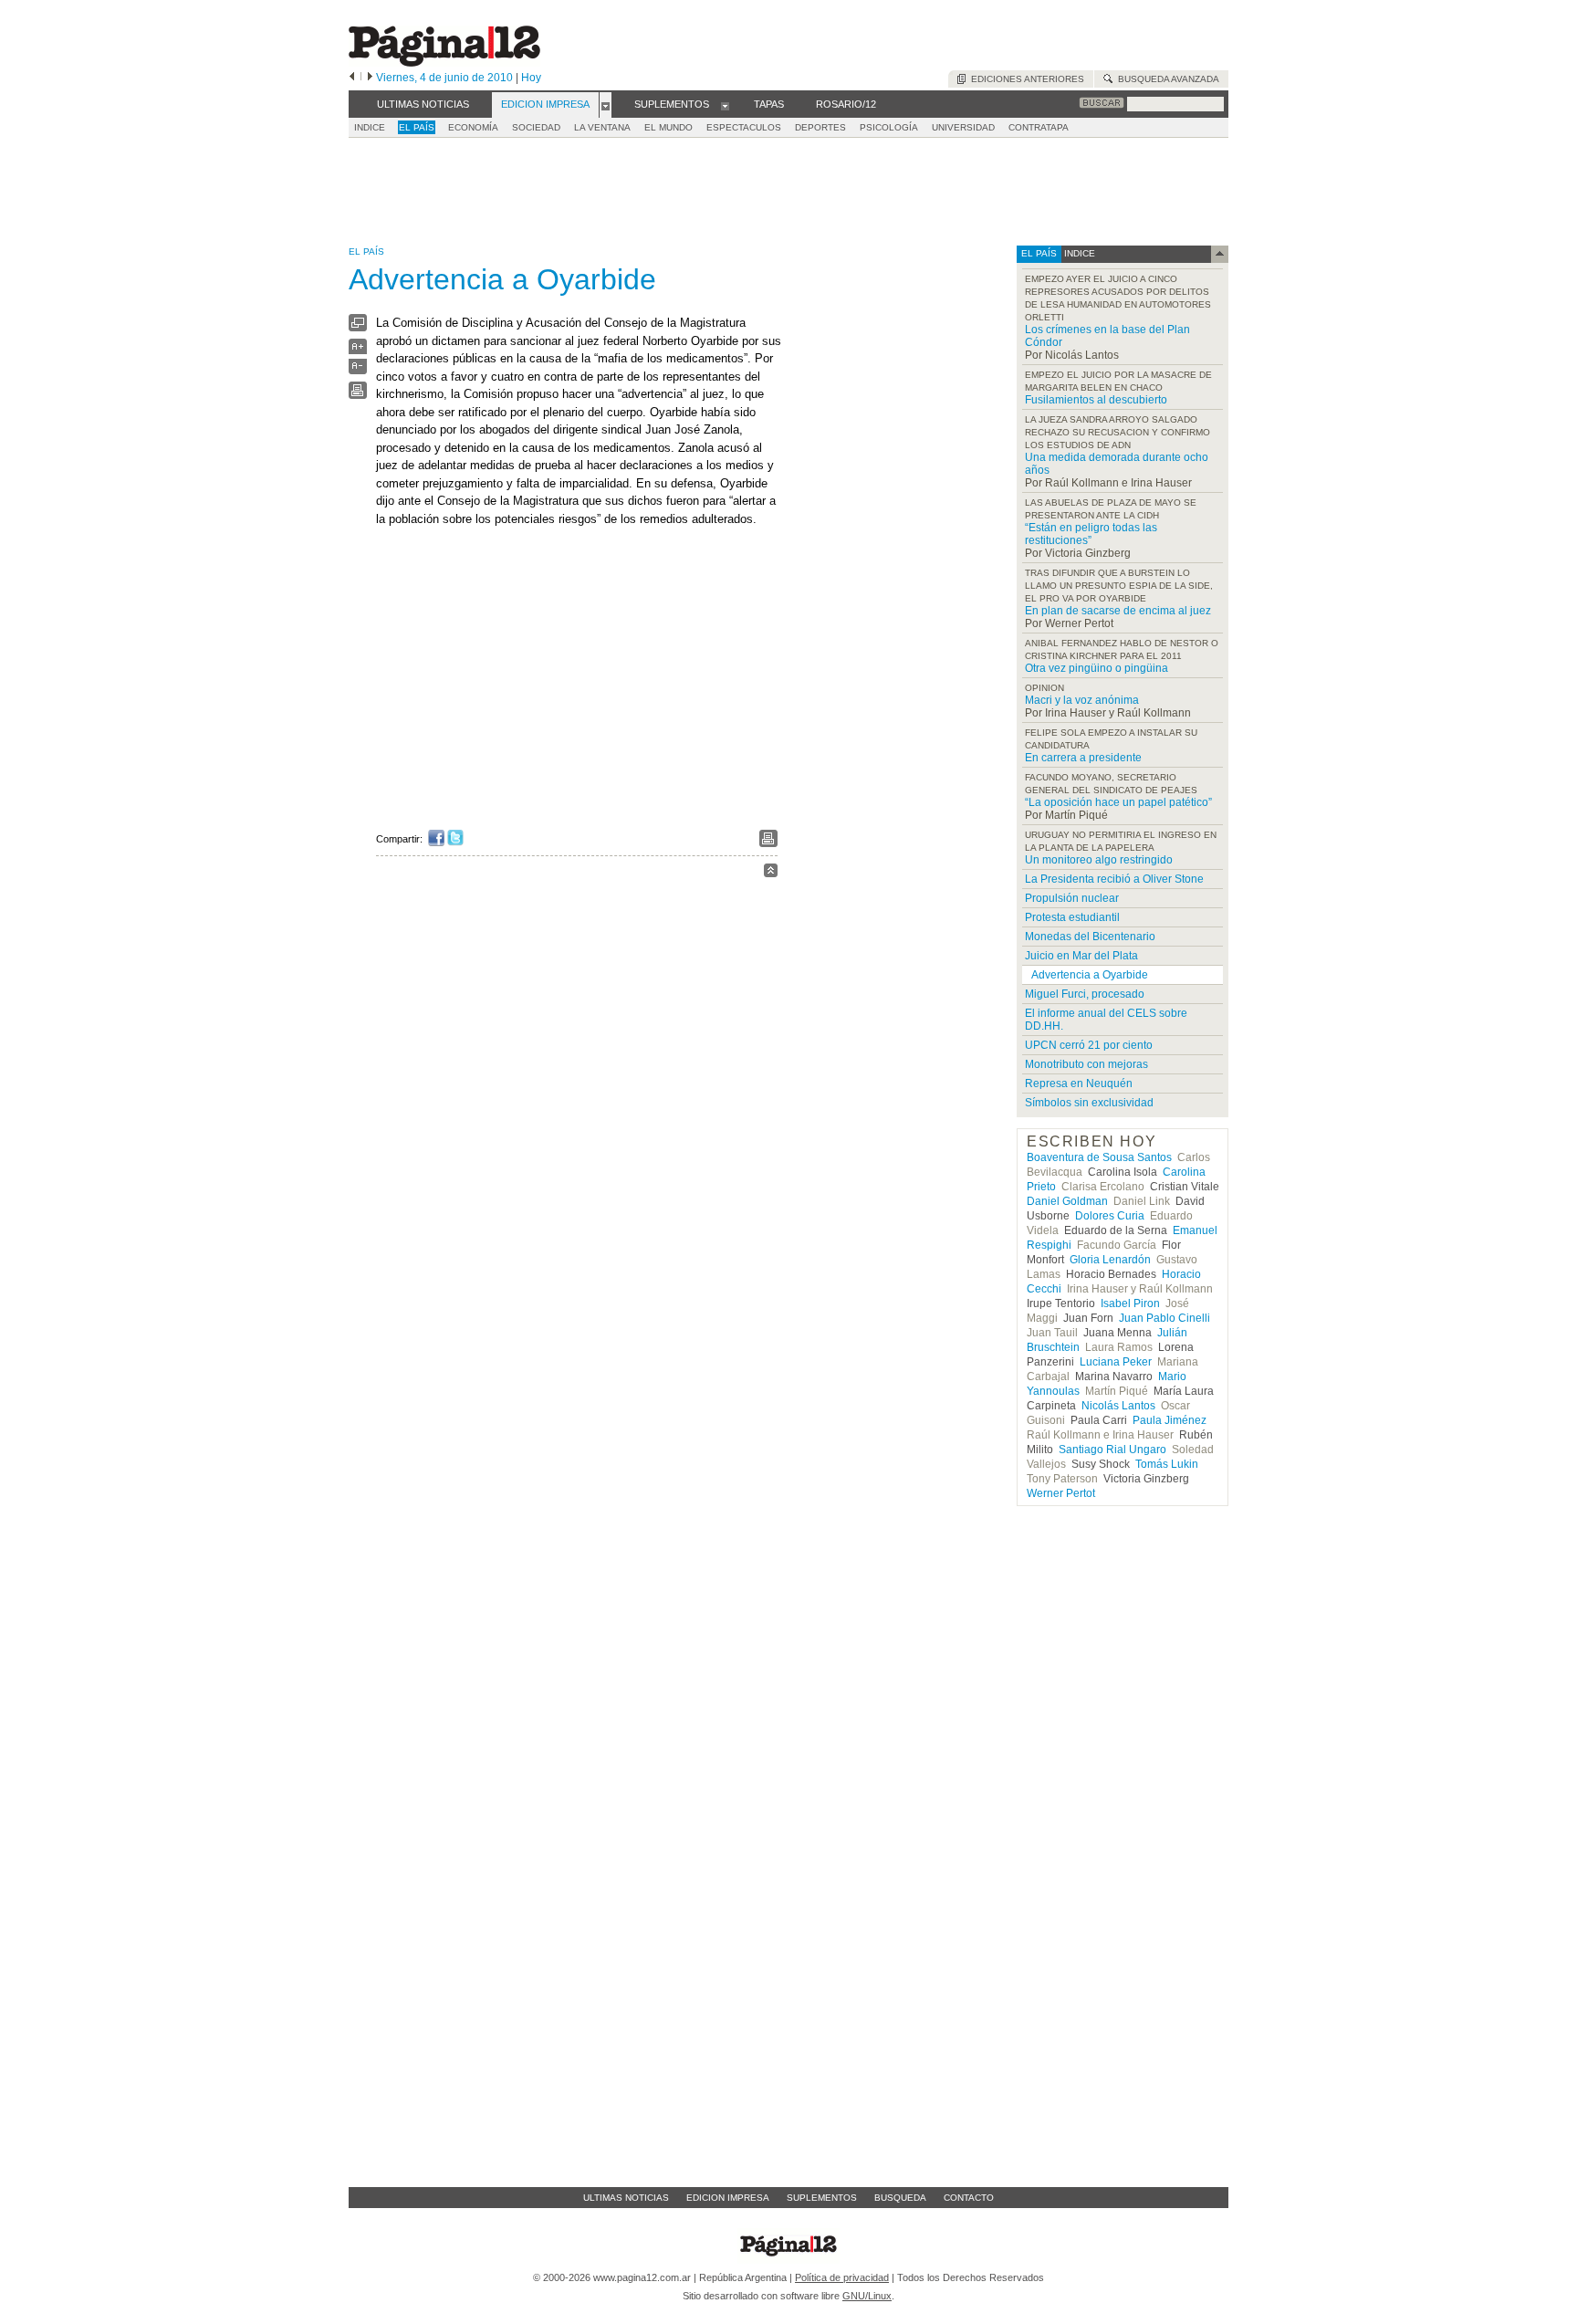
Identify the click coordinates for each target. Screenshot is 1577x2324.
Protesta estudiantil (1072, 917)
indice (1078, 253)
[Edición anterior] (352, 78)
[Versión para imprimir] (358, 395)
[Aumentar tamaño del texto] (358, 351)
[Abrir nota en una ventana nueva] (358, 327)
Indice (370, 127)
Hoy (531, 78)
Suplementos (822, 2198)
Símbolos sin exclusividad (1089, 1103)
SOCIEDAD (536, 127)
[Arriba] (771, 873)
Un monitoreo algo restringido (1099, 860)
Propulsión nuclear (1072, 898)
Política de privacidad (842, 2277)
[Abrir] (606, 105)
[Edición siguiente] (370, 78)
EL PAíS (417, 127)
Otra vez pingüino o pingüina (1097, 668)
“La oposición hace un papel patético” (1118, 802)
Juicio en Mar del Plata (1081, 956)
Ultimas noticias (626, 2198)
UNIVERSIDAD (963, 127)
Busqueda (900, 2198)
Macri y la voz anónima (1082, 700)
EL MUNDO (668, 127)
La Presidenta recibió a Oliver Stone (1114, 879)
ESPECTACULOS (744, 127)
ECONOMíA (473, 127)
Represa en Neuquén (1079, 1083)
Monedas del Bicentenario (1090, 937)
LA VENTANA (602, 127)
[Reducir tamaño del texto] (358, 370)
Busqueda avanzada (1166, 79)
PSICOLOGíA (889, 127)
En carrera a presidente (1083, 758)
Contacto (969, 2198)
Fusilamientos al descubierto (1096, 400)
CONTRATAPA (1039, 127)
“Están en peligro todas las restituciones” (1091, 534)
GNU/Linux (867, 2296)
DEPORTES (820, 127)
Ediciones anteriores (1025, 79)
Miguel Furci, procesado (1085, 994)
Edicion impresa (728, 2198)
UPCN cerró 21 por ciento (1089, 1045)
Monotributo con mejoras (1086, 1064)
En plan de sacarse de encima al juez (1118, 611)
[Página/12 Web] (444, 63)
